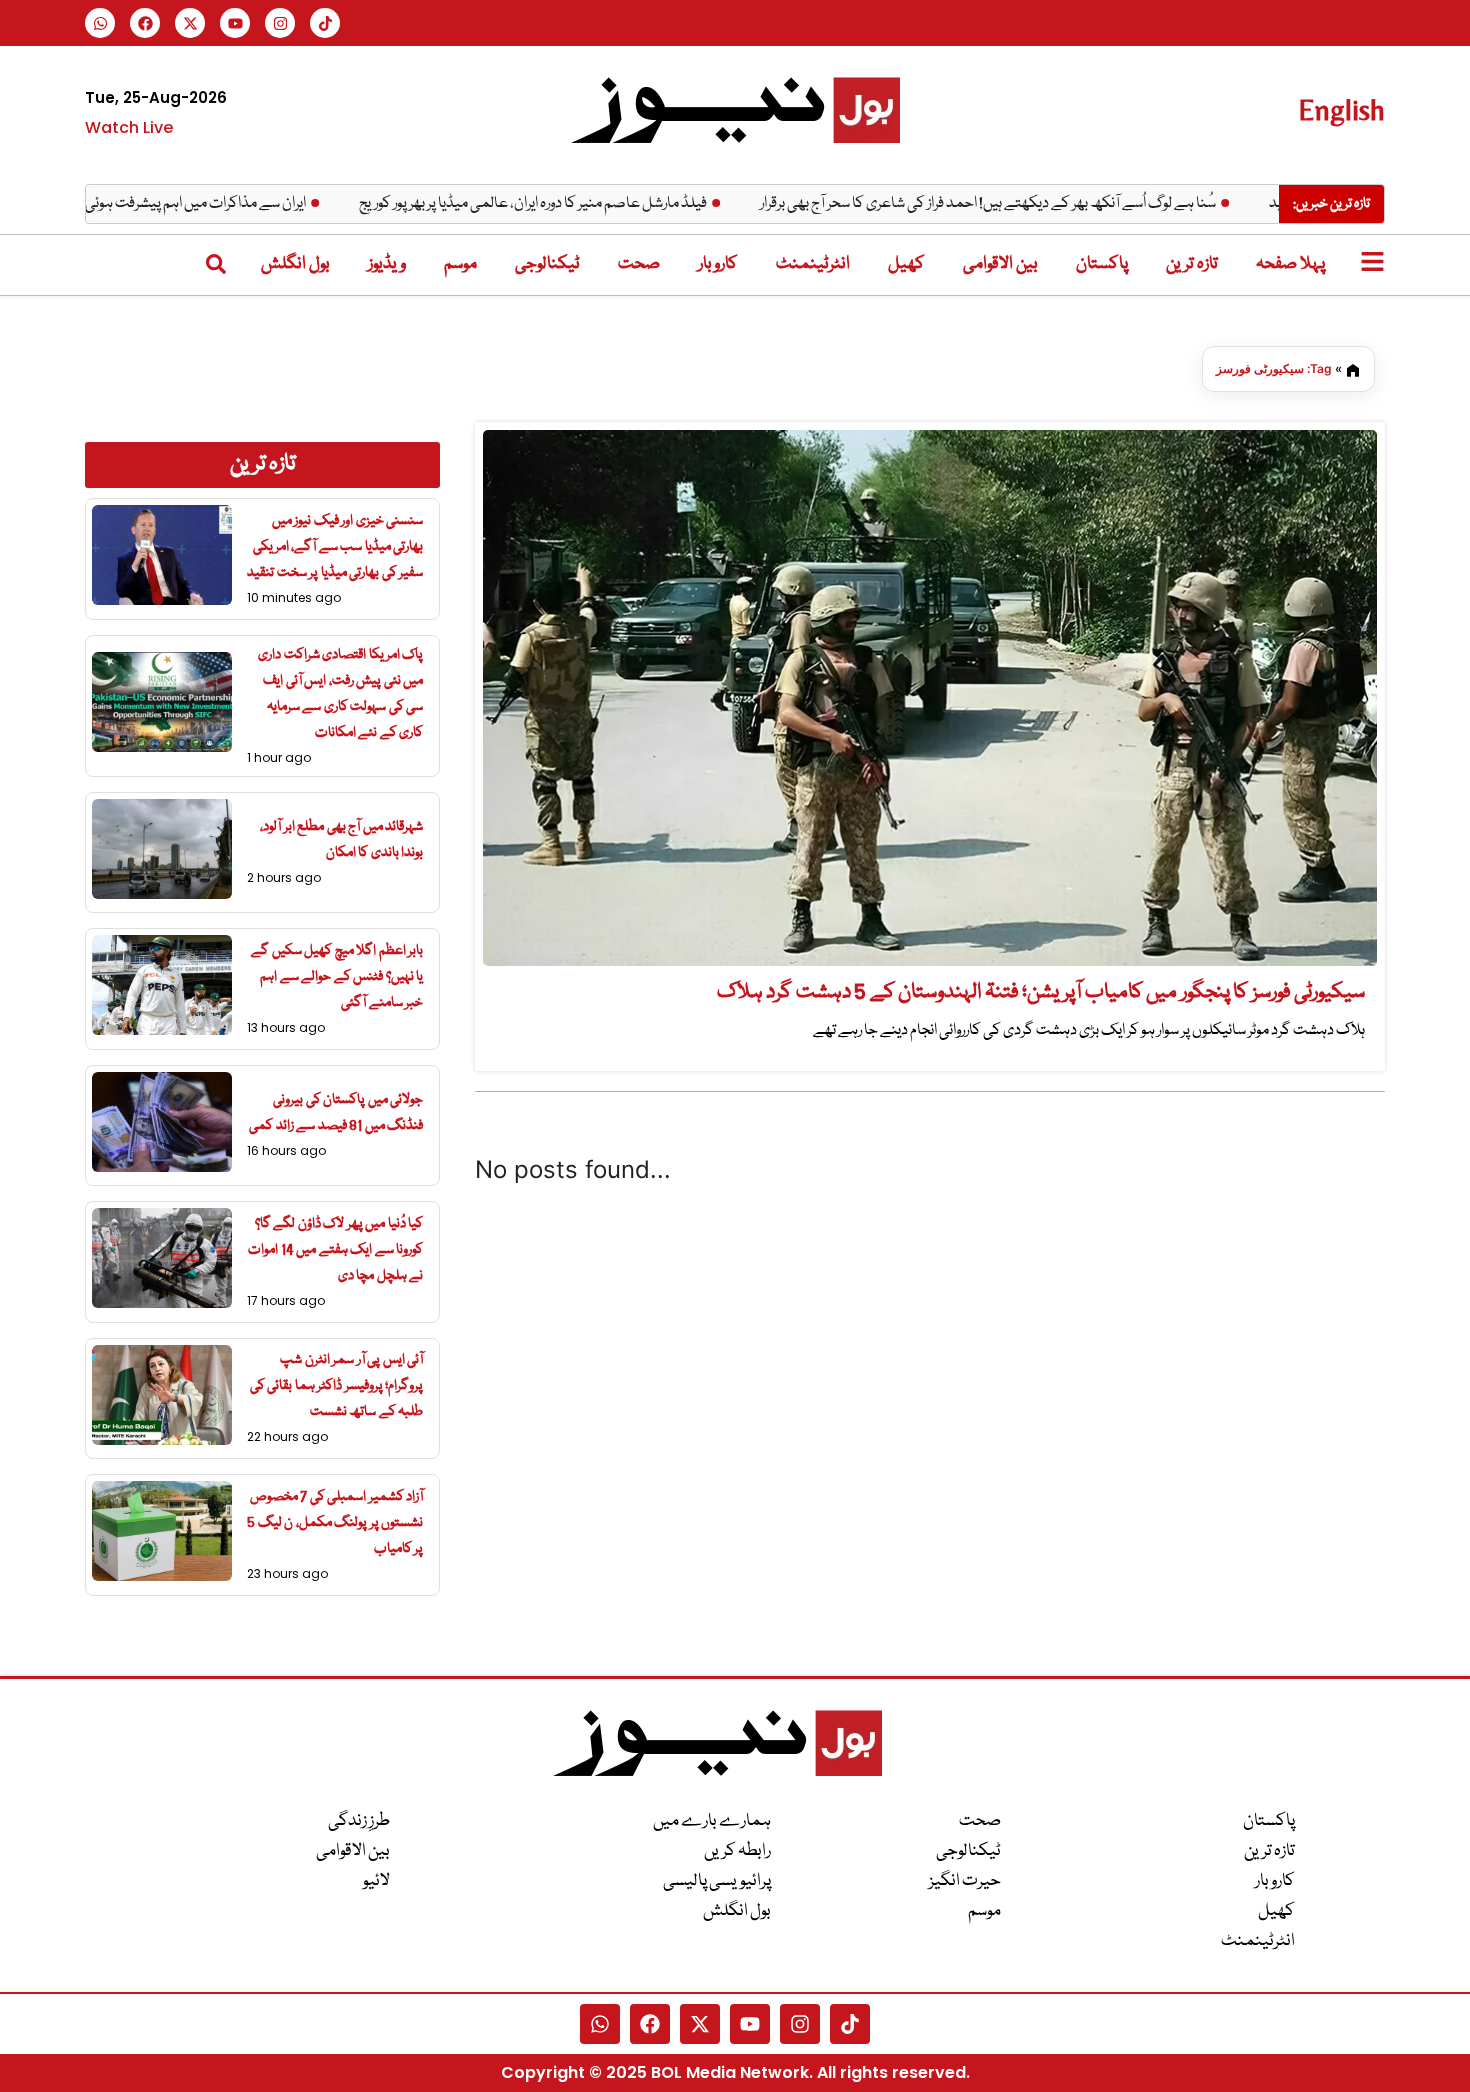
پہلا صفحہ (1290, 264)
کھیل (906, 264)
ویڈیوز (387, 264)
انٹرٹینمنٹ (813, 264)
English (1341, 109)
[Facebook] (145, 23)
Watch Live (129, 127)
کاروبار (718, 264)
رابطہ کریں (737, 1851)
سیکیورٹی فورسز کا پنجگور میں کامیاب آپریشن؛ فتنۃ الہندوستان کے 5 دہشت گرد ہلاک (1041, 993)
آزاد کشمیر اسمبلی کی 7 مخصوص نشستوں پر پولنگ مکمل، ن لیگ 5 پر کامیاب (335, 1523)
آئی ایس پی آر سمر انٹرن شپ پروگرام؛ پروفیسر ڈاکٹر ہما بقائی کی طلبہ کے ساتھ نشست (337, 1386)
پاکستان (1102, 264)
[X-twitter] (190, 23)
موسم (460, 264)
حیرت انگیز (965, 1881)
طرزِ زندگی (359, 1821)
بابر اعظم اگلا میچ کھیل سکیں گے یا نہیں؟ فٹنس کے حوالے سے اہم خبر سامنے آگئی (337, 977)
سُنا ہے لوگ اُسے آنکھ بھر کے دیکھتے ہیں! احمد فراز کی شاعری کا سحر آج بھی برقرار (1037, 204)
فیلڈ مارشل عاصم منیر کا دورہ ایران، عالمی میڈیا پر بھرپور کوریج (582, 204)
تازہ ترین (1192, 264)
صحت (639, 264)
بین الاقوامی (1000, 264)
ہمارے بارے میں (712, 1821)
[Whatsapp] (100, 23)
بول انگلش (295, 264)
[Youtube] (235, 23)
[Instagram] (280, 23)
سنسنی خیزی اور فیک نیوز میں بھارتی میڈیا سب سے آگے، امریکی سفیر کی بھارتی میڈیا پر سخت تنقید (335, 547)
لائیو (376, 1881)
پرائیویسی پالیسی (717, 1881)
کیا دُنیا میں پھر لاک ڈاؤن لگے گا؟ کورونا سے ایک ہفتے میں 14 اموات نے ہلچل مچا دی (335, 1250)
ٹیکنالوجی (547, 264)
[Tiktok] (325, 23)
